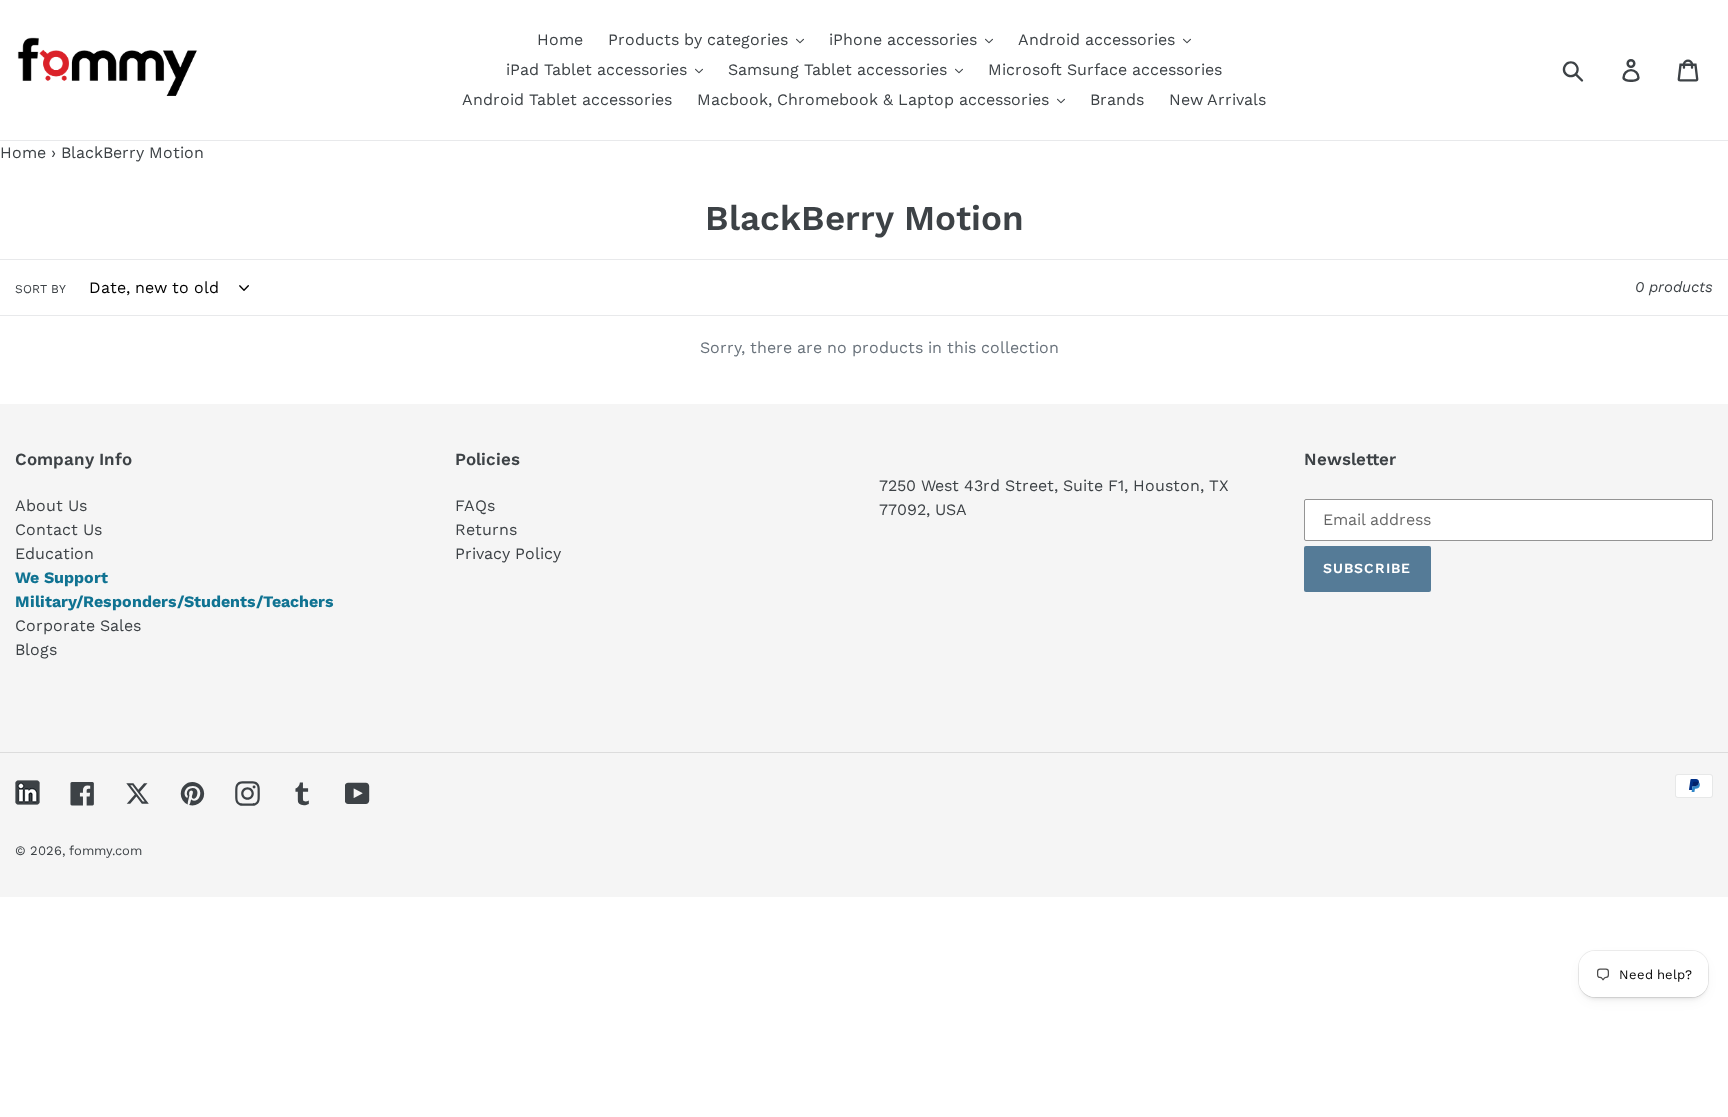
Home (23, 152)
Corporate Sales (78, 625)
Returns (486, 529)
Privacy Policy (508, 553)
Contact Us (58, 529)
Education (54, 553)
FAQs (475, 505)
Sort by (40, 289)
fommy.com (105, 850)
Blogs (36, 649)
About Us (51, 505)
